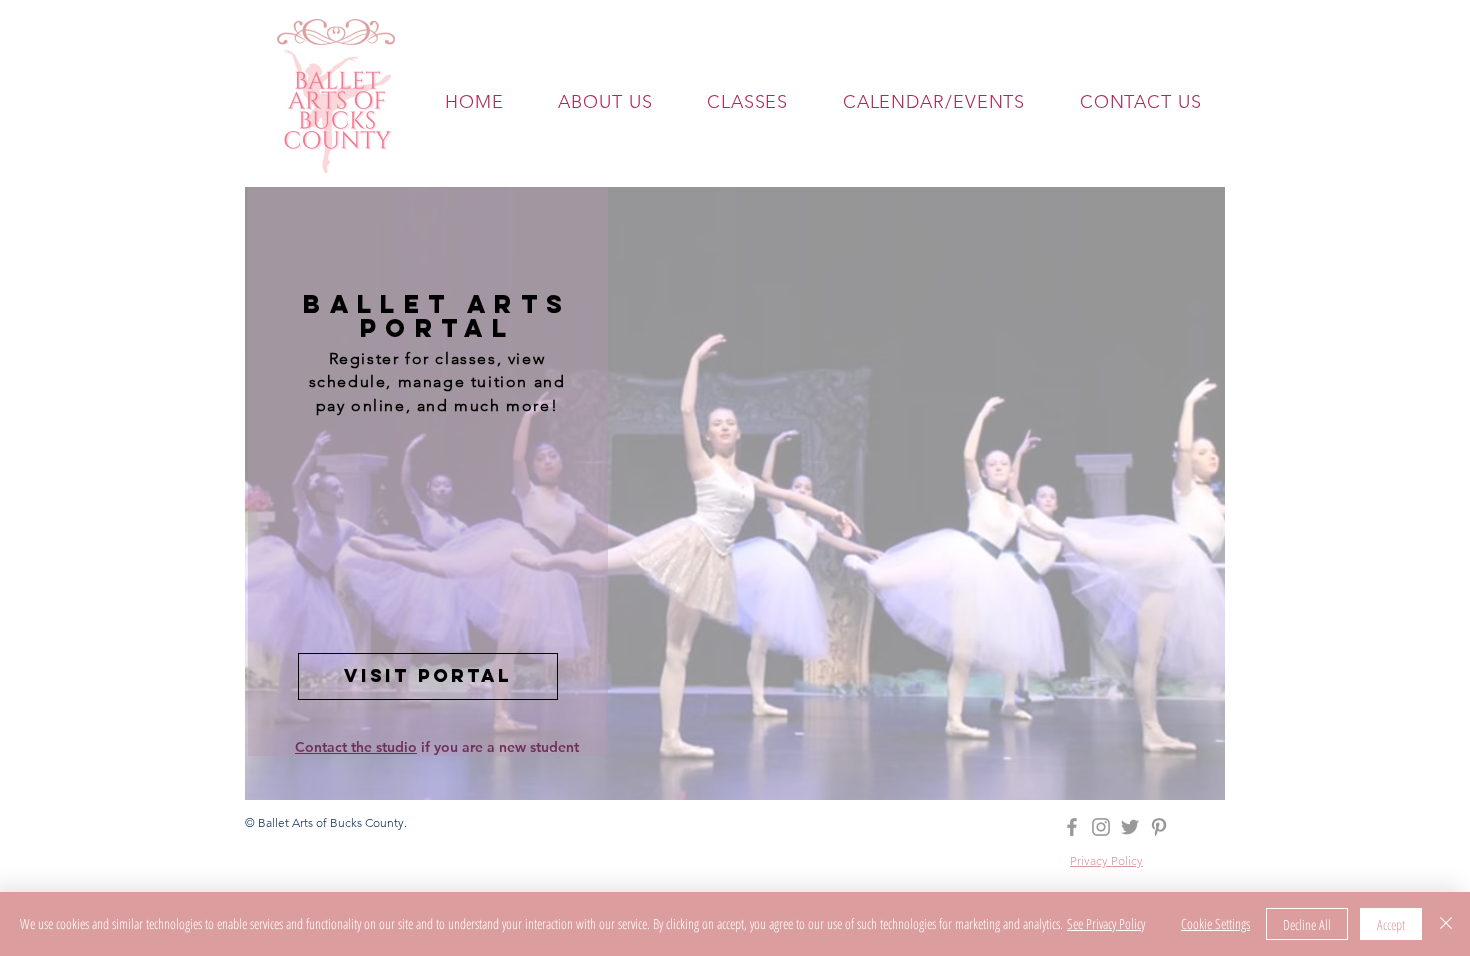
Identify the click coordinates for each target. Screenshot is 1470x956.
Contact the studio (356, 747)
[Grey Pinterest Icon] (1159, 827)
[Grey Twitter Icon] (1130, 827)
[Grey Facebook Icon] (1072, 827)
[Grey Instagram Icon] (1101, 827)
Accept (1391, 924)
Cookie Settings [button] (1215, 923)
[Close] (1446, 924)
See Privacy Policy (1106, 923)
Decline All (1307, 924)
